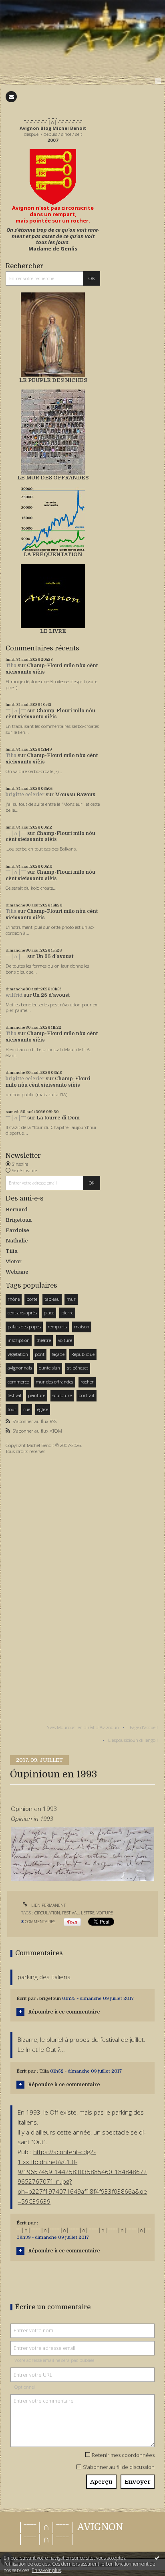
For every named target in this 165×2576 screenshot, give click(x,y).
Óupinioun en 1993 (53, 1774)
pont (40, 1354)
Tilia (11, 666)
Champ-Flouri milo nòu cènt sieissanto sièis (50, 714)
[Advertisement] (30, 1583)
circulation (47, 1913)
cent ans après (22, 1313)
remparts (57, 1327)
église (43, 1409)
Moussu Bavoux (75, 795)
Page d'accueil (144, 1727)
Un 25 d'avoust (55, 956)
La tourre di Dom (58, 1118)
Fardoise (17, 1230)
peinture (37, 1395)
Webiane (17, 1272)
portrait (87, 1395)
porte (32, 1299)
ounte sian (49, 1368)
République (83, 1354)
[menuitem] (85, 1727)
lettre (88, 1913)
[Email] (11, 97)
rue (27, 1409)
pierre (67, 1313)
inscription (19, 1340)
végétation (18, 1354)
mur (71, 1299)
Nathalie (17, 1241)
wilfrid (14, 995)
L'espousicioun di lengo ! (133, 1740)
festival (14, 1395)
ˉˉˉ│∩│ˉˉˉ (16, 711)
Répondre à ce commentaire (64, 2012)
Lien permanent (48, 1905)
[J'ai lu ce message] (157, 2558)
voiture (65, 1340)
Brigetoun (19, 1220)
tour (12, 1409)
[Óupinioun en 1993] (82, 1853)
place (49, 1313)
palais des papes (24, 1327)
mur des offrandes (54, 1382)
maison (82, 1327)
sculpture (62, 1395)
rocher (87, 1382)
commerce (18, 1382)
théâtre (44, 1340)
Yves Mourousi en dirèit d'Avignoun (83, 1727)
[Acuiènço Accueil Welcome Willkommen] (53, 177)
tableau (52, 1299)
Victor (14, 1261)
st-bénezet (78, 1368)
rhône (14, 1299)
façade (58, 1354)
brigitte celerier (25, 795)
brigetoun (50, 1999)
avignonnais (20, 1368)
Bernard (17, 1209)
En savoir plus (46, 2570)
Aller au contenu (23, 6)
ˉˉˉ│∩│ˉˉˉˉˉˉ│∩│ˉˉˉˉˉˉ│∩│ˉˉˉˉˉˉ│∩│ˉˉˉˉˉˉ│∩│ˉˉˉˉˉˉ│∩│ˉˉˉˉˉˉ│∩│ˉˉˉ (84, 2230)
